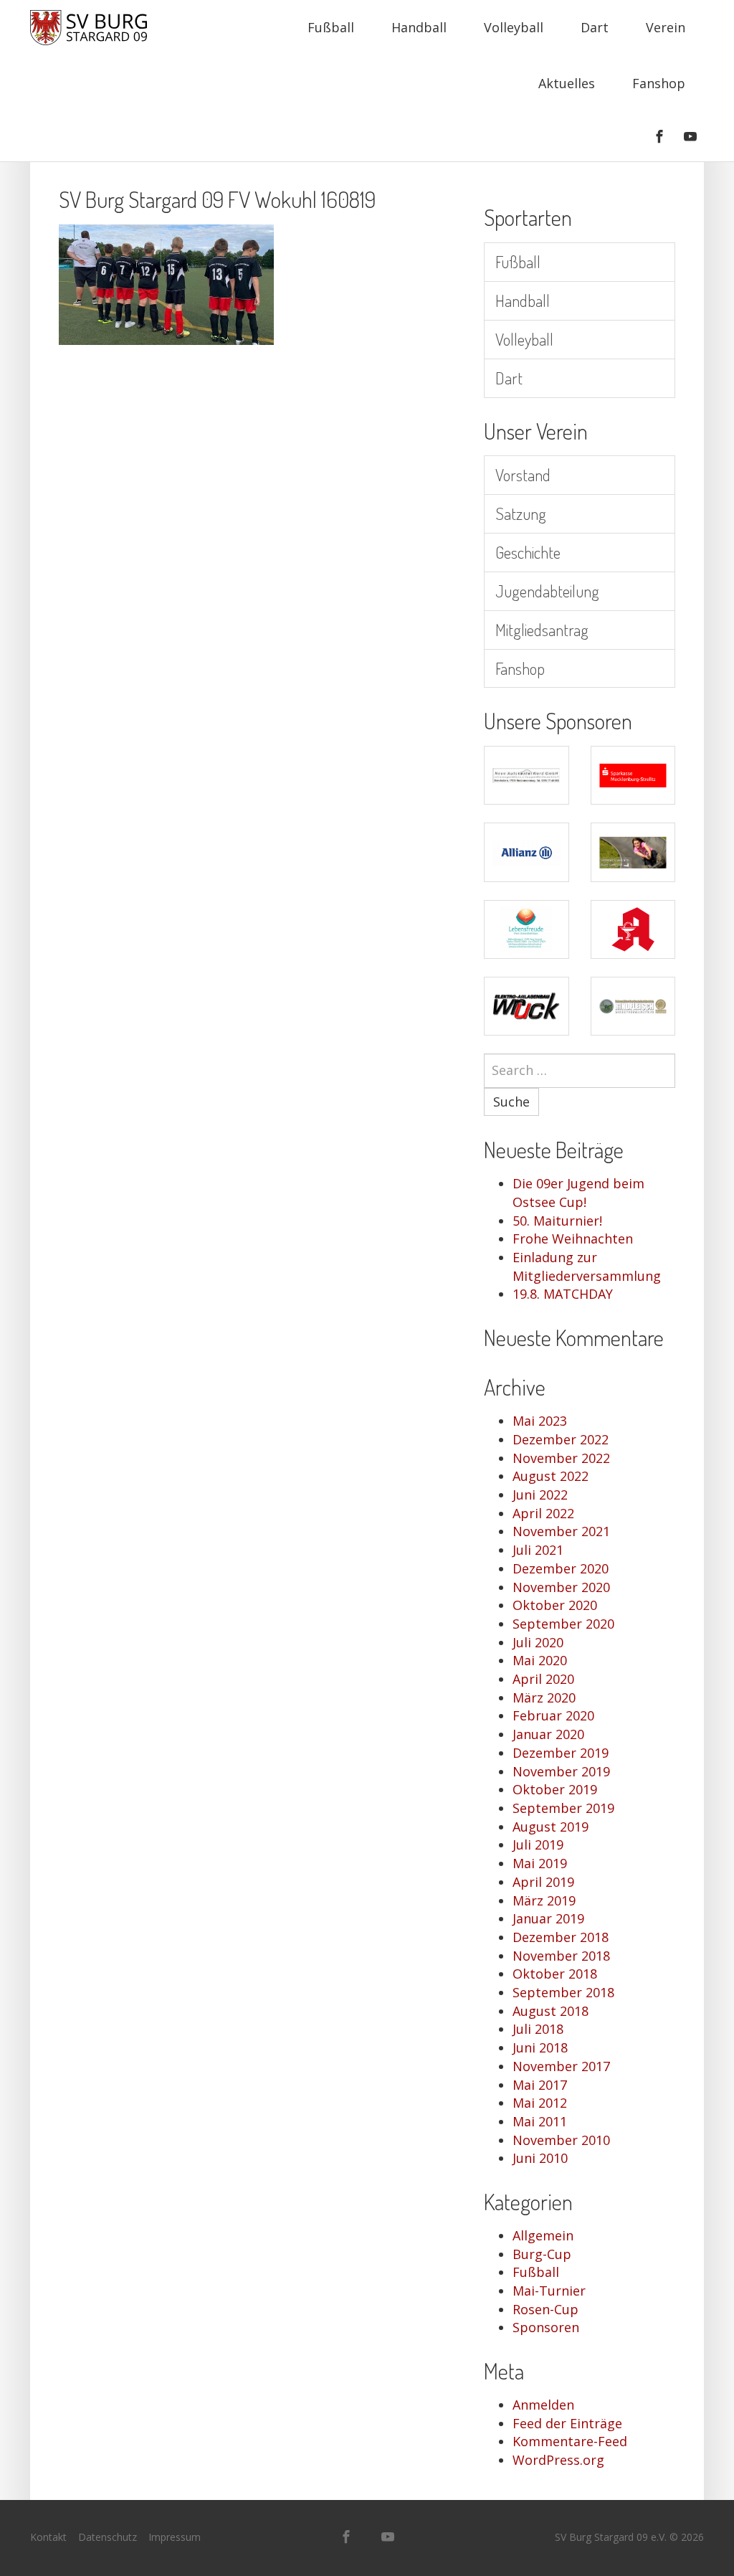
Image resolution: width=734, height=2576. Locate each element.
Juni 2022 (540, 1495)
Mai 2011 (540, 2121)
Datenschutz (108, 2537)
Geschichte (528, 552)
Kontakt (48, 2537)
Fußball (331, 27)
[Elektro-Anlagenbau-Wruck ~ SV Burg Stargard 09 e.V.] (526, 1006)
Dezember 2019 (561, 1753)
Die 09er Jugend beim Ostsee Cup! (578, 1193)
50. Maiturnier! (557, 1221)
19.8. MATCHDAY (563, 1294)
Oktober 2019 (555, 1789)
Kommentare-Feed (570, 2441)
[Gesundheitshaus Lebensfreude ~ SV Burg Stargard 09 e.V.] (526, 929)
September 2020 (563, 1624)
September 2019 (563, 1808)
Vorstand (523, 474)
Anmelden (543, 2405)
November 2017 (561, 2066)
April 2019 (543, 1882)
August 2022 (550, 1476)
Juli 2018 (538, 2029)
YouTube (690, 136)
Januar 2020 (548, 1734)
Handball (419, 27)
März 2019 (544, 1900)
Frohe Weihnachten (573, 1239)
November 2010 (561, 2140)
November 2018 (561, 1956)
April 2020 (543, 1679)
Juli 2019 (538, 1845)
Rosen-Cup (545, 2309)
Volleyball (514, 27)
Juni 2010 (540, 2158)
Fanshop (659, 83)
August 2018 (550, 2011)
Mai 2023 (540, 1421)
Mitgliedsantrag (542, 629)
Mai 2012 (540, 2103)
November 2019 (561, 1771)
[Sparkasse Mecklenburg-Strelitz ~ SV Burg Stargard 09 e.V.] (633, 775)
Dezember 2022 (561, 1439)
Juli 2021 (538, 1550)
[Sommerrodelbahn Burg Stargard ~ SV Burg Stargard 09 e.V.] (633, 852)
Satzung (521, 513)
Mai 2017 (540, 2085)
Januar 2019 (548, 1918)
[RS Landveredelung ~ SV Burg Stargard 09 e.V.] (633, 1006)
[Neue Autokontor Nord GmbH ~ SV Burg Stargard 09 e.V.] (526, 775)
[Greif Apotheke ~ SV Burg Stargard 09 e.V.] (633, 929)
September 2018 (563, 1992)
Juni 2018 (540, 2047)
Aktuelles (567, 83)
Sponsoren (546, 2327)
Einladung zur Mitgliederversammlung (587, 1266)
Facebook (659, 136)
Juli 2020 (538, 1642)
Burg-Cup (542, 2254)
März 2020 (544, 1697)
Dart (595, 27)
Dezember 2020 (561, 1568)
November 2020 (561, 1587)
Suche (511, 1102)
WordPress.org (558, 2460)
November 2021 (561, 1531)
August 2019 (550, 1827)
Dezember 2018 (561, 1937)
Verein (666, 27)
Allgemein (543, 2235)
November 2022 (561, 1458)
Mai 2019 (540, 1863)
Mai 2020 (540, 1660)
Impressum (175, 2537)
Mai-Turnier (549, 2291)
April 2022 (543, 1513)
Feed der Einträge (567, 2423)
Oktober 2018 (555, 1974)
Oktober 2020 (555, 1605)
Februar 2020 (553, 1715)
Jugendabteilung (547, 591)
